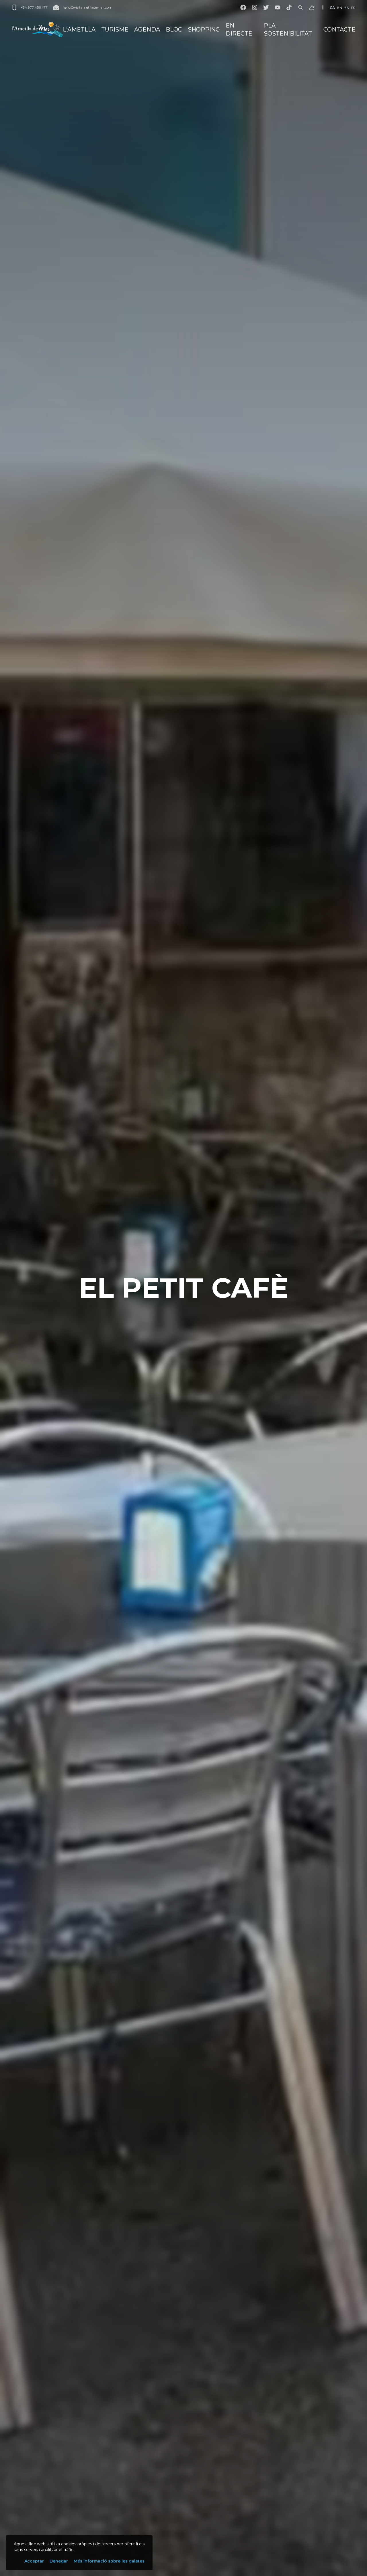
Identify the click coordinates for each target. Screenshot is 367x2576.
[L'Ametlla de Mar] (37, 30)
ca (332, 8)
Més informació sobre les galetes (109, 2561)
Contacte (339, 30)
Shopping (204, 30)
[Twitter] (266, 7)
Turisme (115, 30)
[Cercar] (300, 7)
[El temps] (312, 7)
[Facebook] (243, 7)
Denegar (59, 2561)
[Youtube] (278, 7)
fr (353, 8)
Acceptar (34, 2561)
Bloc (174, 30)
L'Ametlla (79, 30)
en (340, 8)
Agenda (147, 30)
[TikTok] (289, 7)
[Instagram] (255, 7)
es (346, 8)
